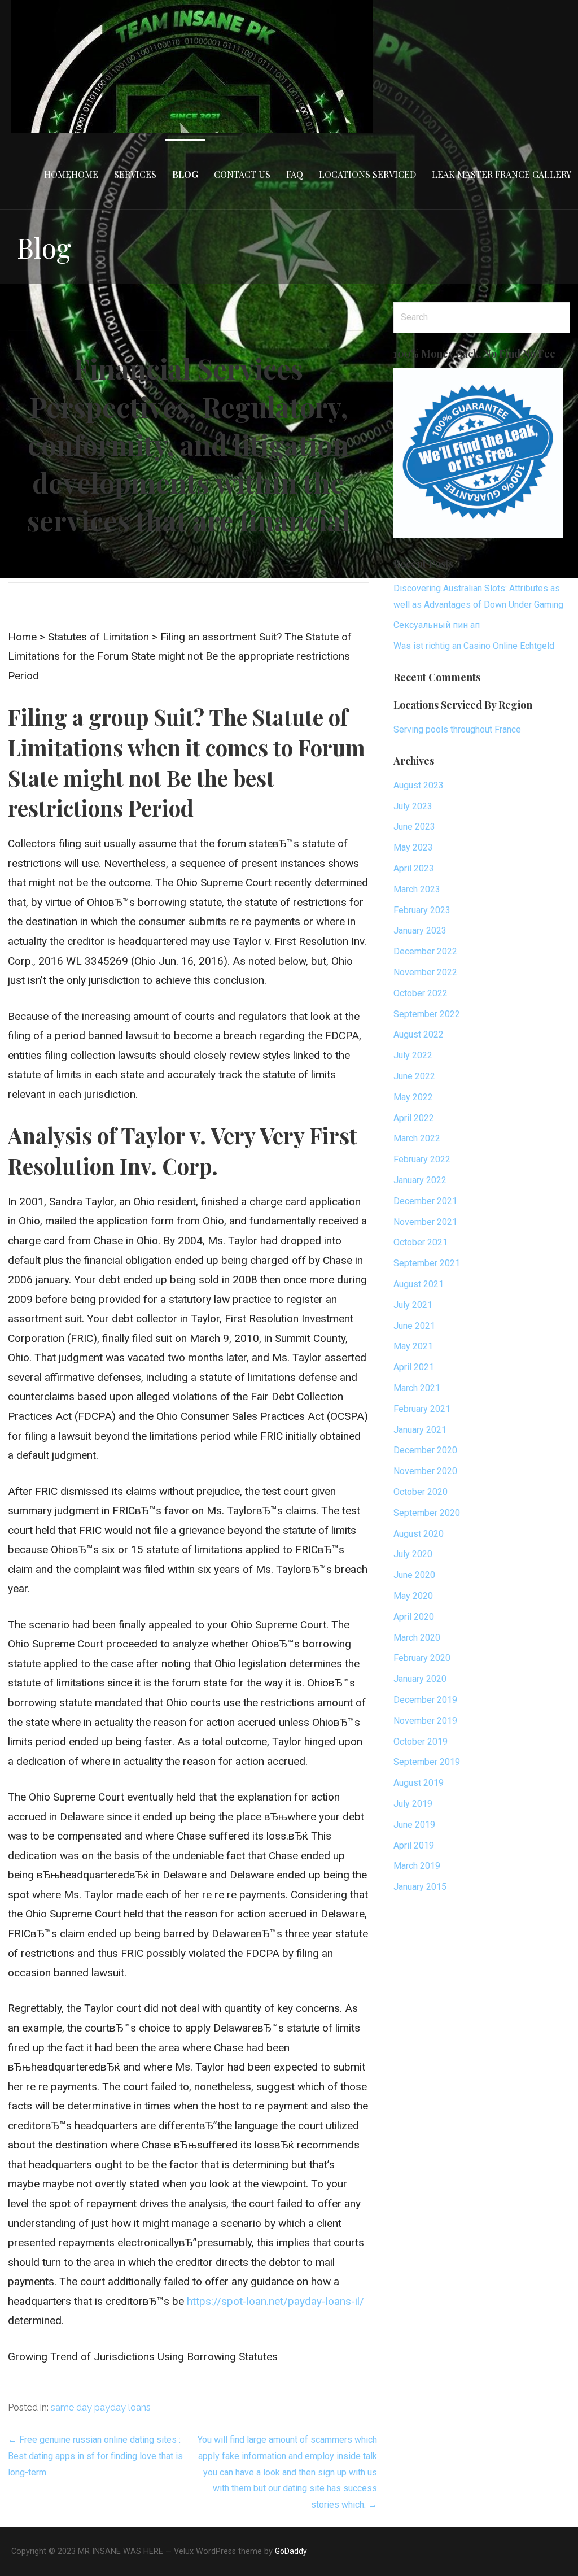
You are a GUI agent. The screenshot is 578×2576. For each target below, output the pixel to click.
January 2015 (420, 1887)
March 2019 (417, 1866)
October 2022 (421, 993)
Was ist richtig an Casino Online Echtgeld (474, 646)
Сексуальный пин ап (437, 625)
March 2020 (417, 1638)
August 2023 (419, 785)
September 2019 (427, 1762)
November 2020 (425, 1471)
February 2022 (422, 1159)
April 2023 (414, 868)
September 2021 (427, 1263)
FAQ (295, 174)
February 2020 (422, 1658)
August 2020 (419, 1534)
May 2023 (413, 847)
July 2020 (413, 1554)
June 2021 (414, 1326)
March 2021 (417, 1388)
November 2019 (425, 1721)
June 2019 (414, 1825)
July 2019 (413, 1804)
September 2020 (427, 1513)
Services (135, 174)
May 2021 (413, 1346)
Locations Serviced (367, 174)
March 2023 (417, 889)
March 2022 (417, 1138)
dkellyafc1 (256, 550)
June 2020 (414, 1575)
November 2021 (425, 1222)
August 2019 (419, 1783)
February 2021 (422, 1409)
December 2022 (425, 951)
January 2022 (420, 1180)
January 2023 (420, 930)
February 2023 (422, 910)
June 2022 (414, 1076)
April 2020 (414, 1617)
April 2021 (414, 1367)
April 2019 (414, 1845)
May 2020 (413, 1596)
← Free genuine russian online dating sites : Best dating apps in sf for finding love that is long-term (95, 2456)
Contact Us (242, 174)
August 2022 (419, 1034)
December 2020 (425, 1450)
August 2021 (419, 1284)
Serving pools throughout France (457, 729)
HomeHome (71, 174)
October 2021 (421, 1242)
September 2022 (427, 1014)
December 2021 (425, 1201)
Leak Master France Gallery (502, 174)
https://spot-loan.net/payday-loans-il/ (275, 2301)
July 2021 (413, 1305)
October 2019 (421, 1742)
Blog (185, 174)
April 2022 (414, 1118)
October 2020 (421, 1492)
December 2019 (425, 1700)
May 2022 (413, 1097)
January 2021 (420, 1430)
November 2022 (425, 972)
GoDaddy (291, 2551)
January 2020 (420, 1679)
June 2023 (414, 827)
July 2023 (413, 806)
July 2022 (413, 1055)
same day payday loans (101, 2407)
